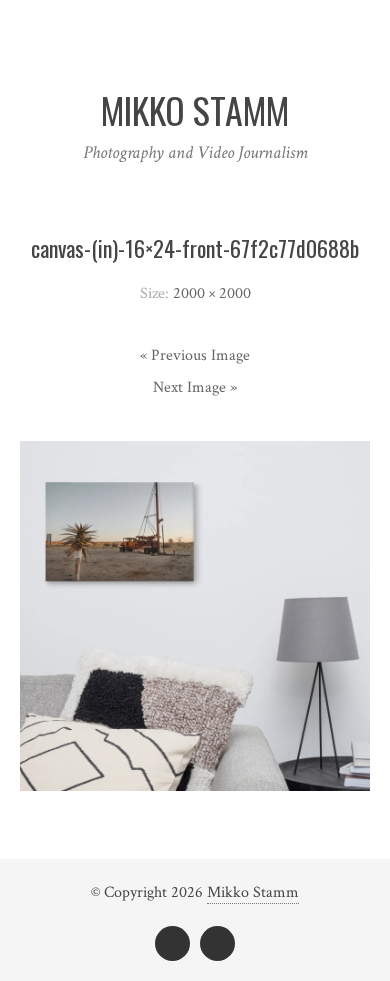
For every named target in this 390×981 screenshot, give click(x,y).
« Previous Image (195, 355)
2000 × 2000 (212, 293)
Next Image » (195, 387)
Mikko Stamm (253, 892)
